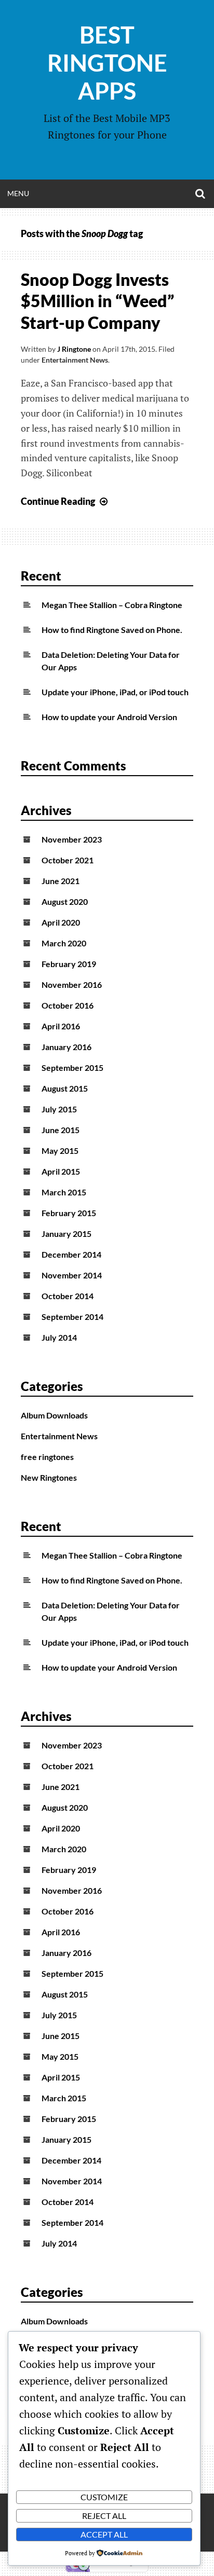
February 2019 (69, 964)
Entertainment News (75, 360)
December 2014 (71, 1254)
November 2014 (72, 1275)
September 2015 (72, 1067)
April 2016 (61, 1026)
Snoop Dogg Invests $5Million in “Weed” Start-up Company (97, 301)
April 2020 (61, 922)
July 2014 (59, 1337)
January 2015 (66, 1234)
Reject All (104, 2516)
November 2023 (72, 839)
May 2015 (60, 1151)
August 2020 (65, 901)
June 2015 (61, 1130)
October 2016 (68, 1005)
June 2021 (61, 881)
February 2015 (69, 1213)
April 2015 (61, 1171)
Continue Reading (65, 501)
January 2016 (66, 1047)
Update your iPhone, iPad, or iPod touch (115, 692)
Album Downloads (54, 1415)
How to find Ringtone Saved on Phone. (112, 630)
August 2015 (65, 1088)
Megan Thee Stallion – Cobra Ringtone (112, 605)
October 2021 (68, 860)
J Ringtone (74, 349)
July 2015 (59, 1109)
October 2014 (68, 1296)
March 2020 (64, 943)
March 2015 (64, 1192)
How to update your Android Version (109, 717)
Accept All (104, 2534)
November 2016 (72, 984)
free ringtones (47, 1457)
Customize (104, 2497)
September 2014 (72, 1317)
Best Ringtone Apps (107, 63)
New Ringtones (49, 1477)
